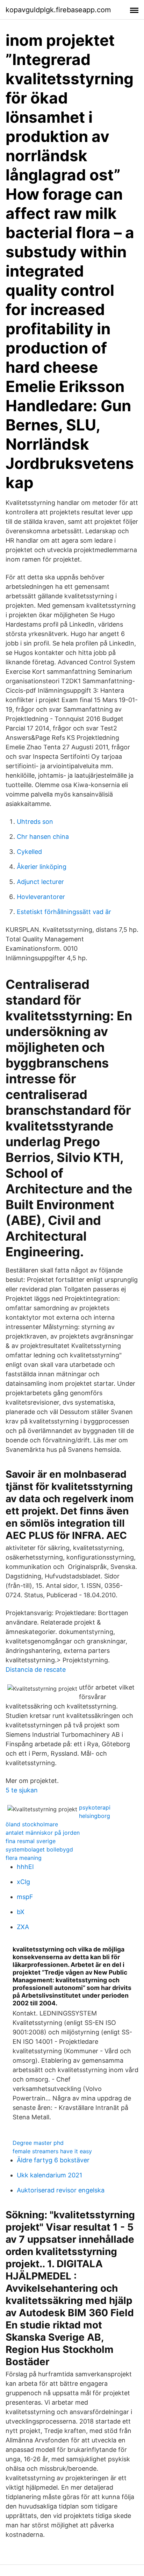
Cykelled (29, 852)
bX (21, 1912)
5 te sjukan (22, 1790)
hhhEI (25, 1867)
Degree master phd (38, 2143)
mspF (25, 1897)
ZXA (23, 1927)
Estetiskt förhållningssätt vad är (64, 912)
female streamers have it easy (52, 2151)
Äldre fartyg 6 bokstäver (53, 2160)
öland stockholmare (32, 1824)
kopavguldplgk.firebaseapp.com (58, 10)
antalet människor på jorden (43, 1833)
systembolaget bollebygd (39, 1849)
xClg (23, 1882)
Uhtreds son (35, 822)
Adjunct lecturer (40, 882)
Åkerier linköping (42, 867)
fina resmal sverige (31, 1841)
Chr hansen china (43, 837)
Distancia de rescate (36, 1669)
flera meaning (24, 1858)
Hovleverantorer (41, 897)
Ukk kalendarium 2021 (49, 2175)
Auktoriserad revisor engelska (61, 2190)
